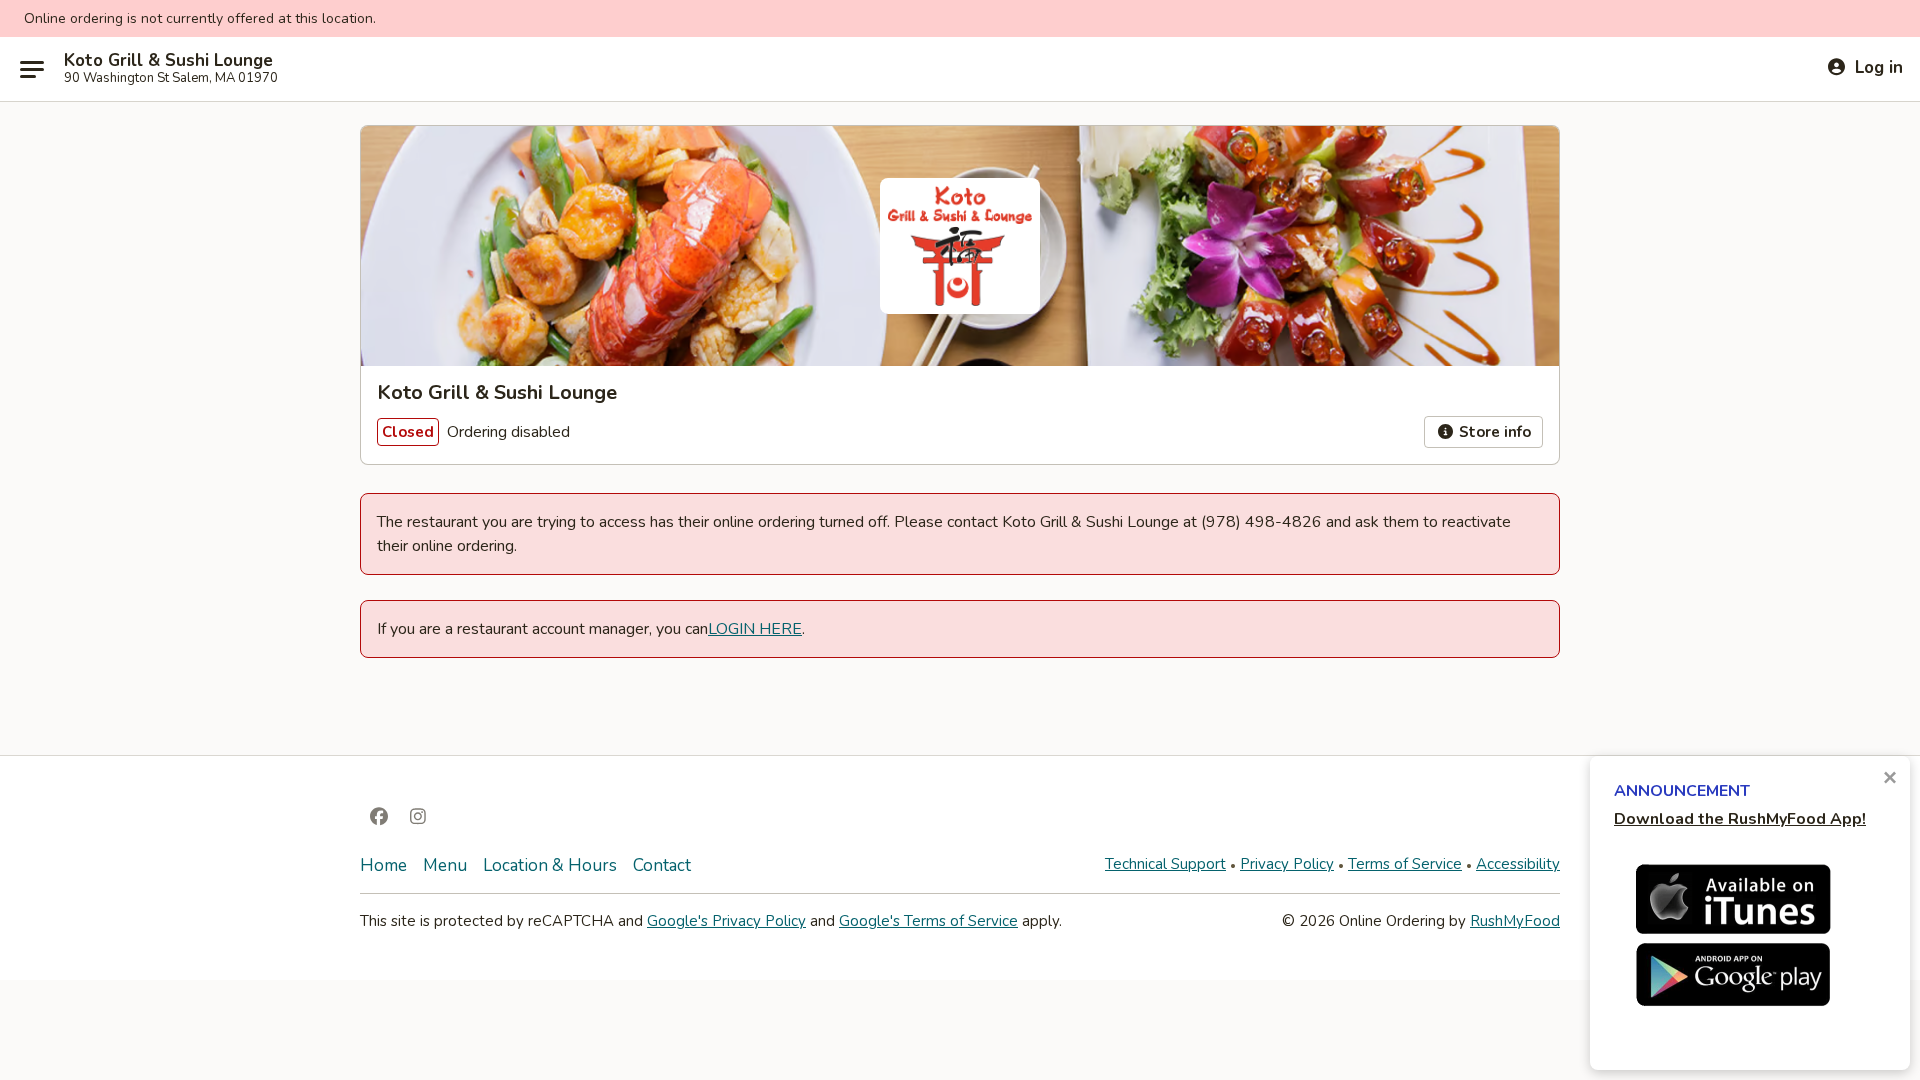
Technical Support (1165, 864)
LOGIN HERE (755, 629)
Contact (662, 865)
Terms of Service (1405, 864)
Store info (1493, 432)
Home (383, 865)
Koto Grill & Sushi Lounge (168, 61)
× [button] (1890, 777)
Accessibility (1518, 864)
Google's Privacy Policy (726, 921)
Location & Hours (550, 865)
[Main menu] (32, 69)
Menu (445, 865)
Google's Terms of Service (928, 921)
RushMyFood (1515, 921)
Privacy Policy (1287, 864)
